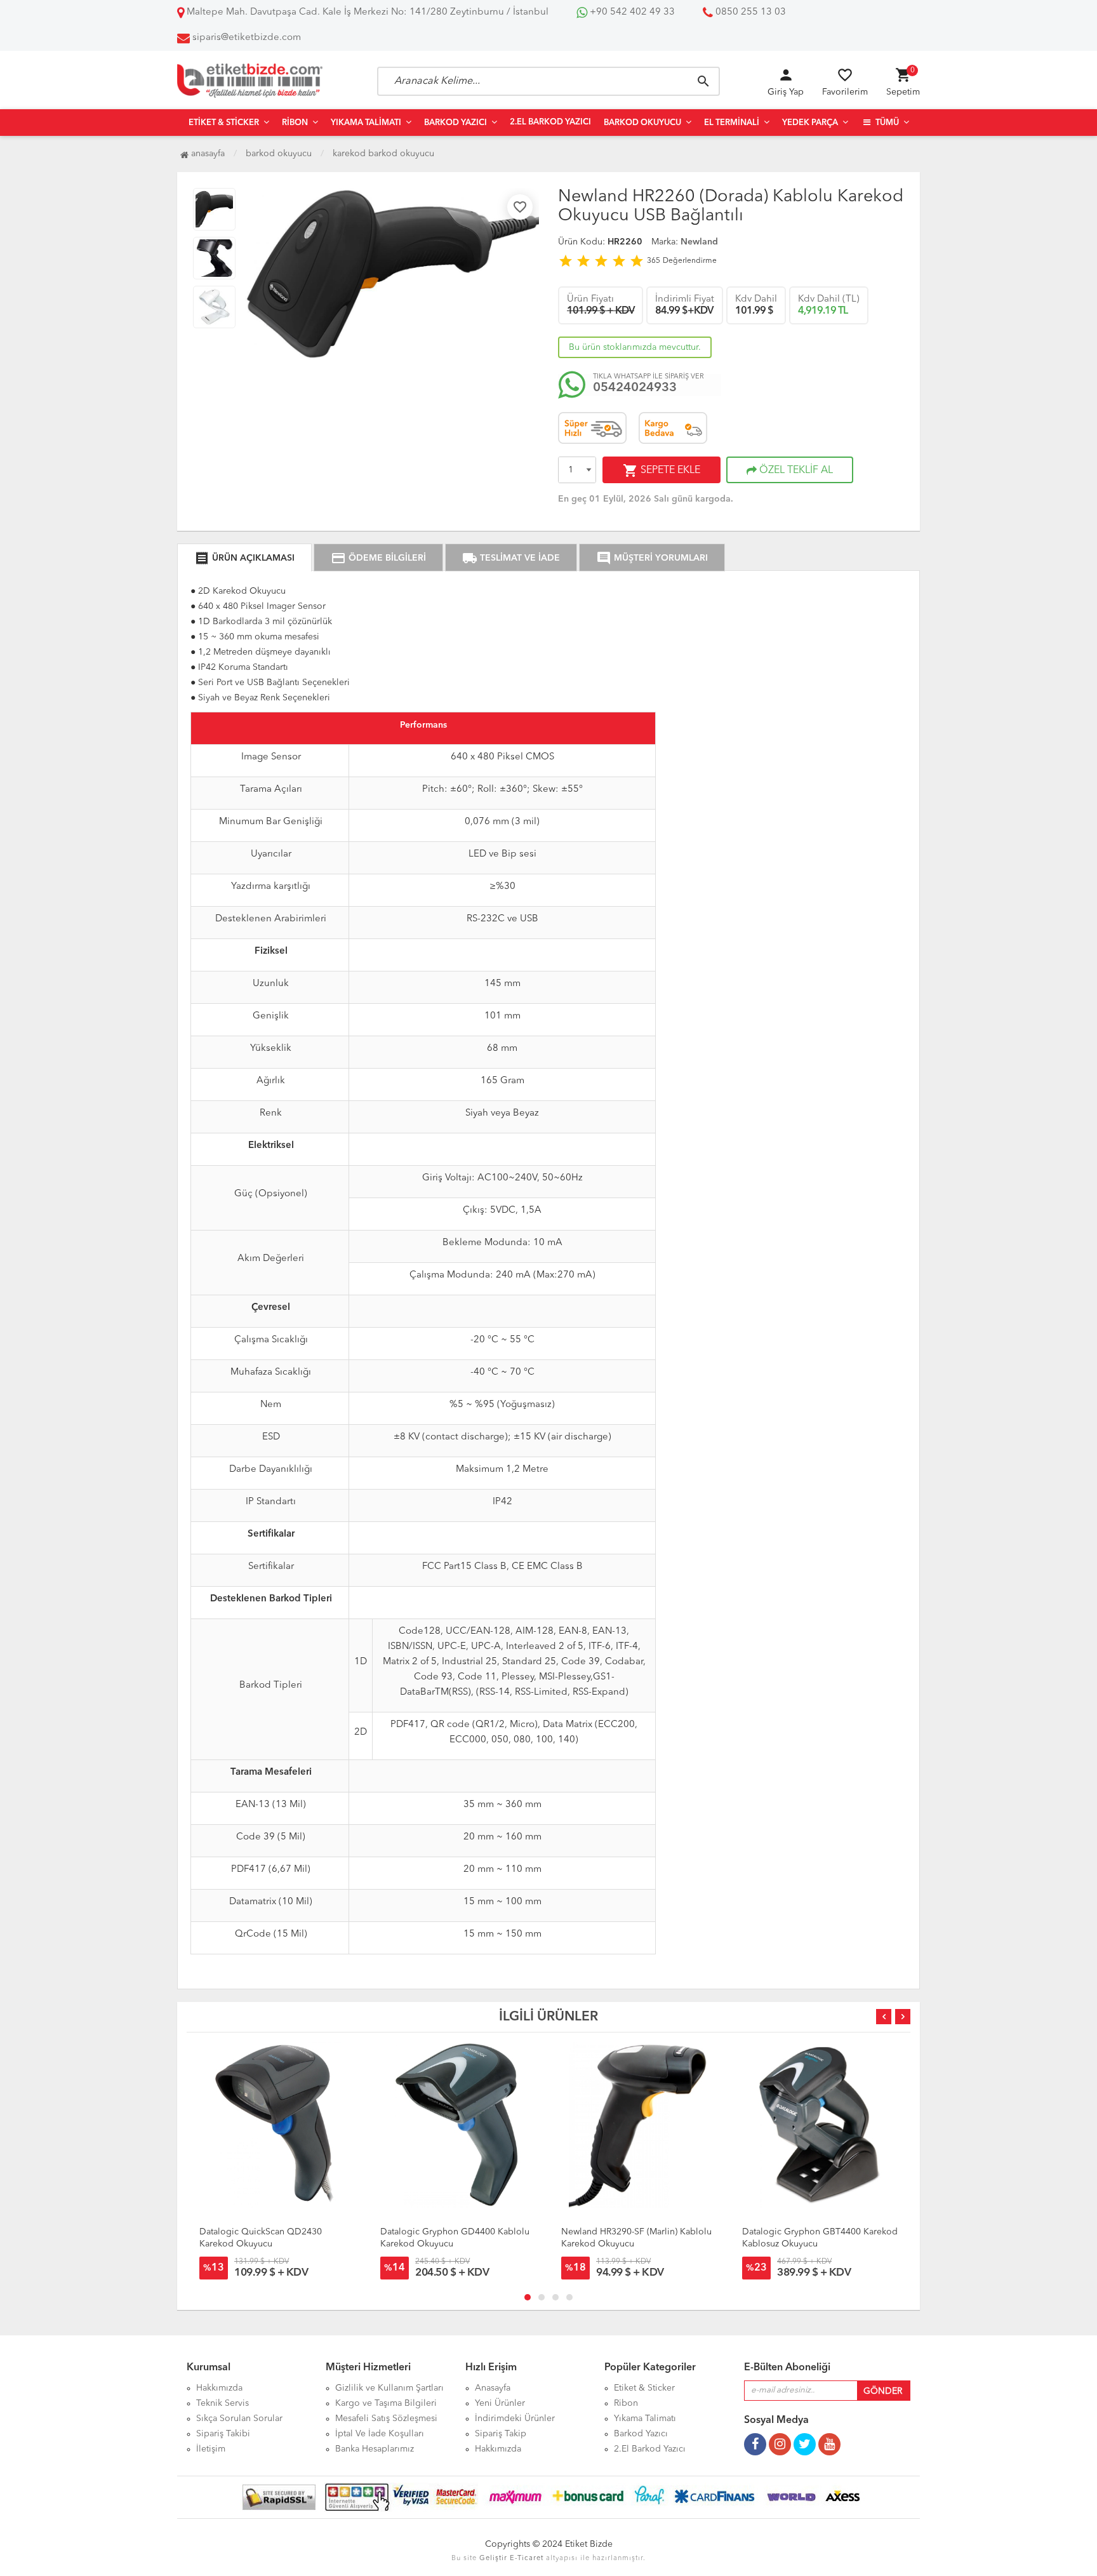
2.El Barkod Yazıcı (550, 122)
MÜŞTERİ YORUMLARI (652, 558)
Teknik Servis (223, 2403)
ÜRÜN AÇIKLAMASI (244, 558)
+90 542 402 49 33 (631, 12)
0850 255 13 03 (749, 12)
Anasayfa (207, 154)
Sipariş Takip (501, 2434)
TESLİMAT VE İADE (511, 558)
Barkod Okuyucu (642, 123)
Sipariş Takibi (223, 2434)
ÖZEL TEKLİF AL (795, 470)
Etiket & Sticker (224, 123)
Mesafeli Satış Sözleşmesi (386, 2419)
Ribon (295, 123)
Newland (699, 242)
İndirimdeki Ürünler (515, 2419)
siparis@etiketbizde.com (247, 38)
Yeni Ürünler (500, 2403)
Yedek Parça (810, 123)
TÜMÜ (886, 123)
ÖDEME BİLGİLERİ (378, 558)
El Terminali (732, 123)
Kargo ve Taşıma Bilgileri (386, 2403)
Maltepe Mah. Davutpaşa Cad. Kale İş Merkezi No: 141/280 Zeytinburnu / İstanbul (366, 12)
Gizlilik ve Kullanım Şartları (389, 2388)
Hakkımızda (219, 2388)
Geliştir (493, 2559)
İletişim (211, 2449)
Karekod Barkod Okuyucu (383, 154)
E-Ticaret (527, 2559)
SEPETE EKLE (662, 470)
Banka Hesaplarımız (375, 2449)
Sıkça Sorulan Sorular (239, 2419)
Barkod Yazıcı (455, 123)
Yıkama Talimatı (366, 123)
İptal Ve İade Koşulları (380, 2434)
